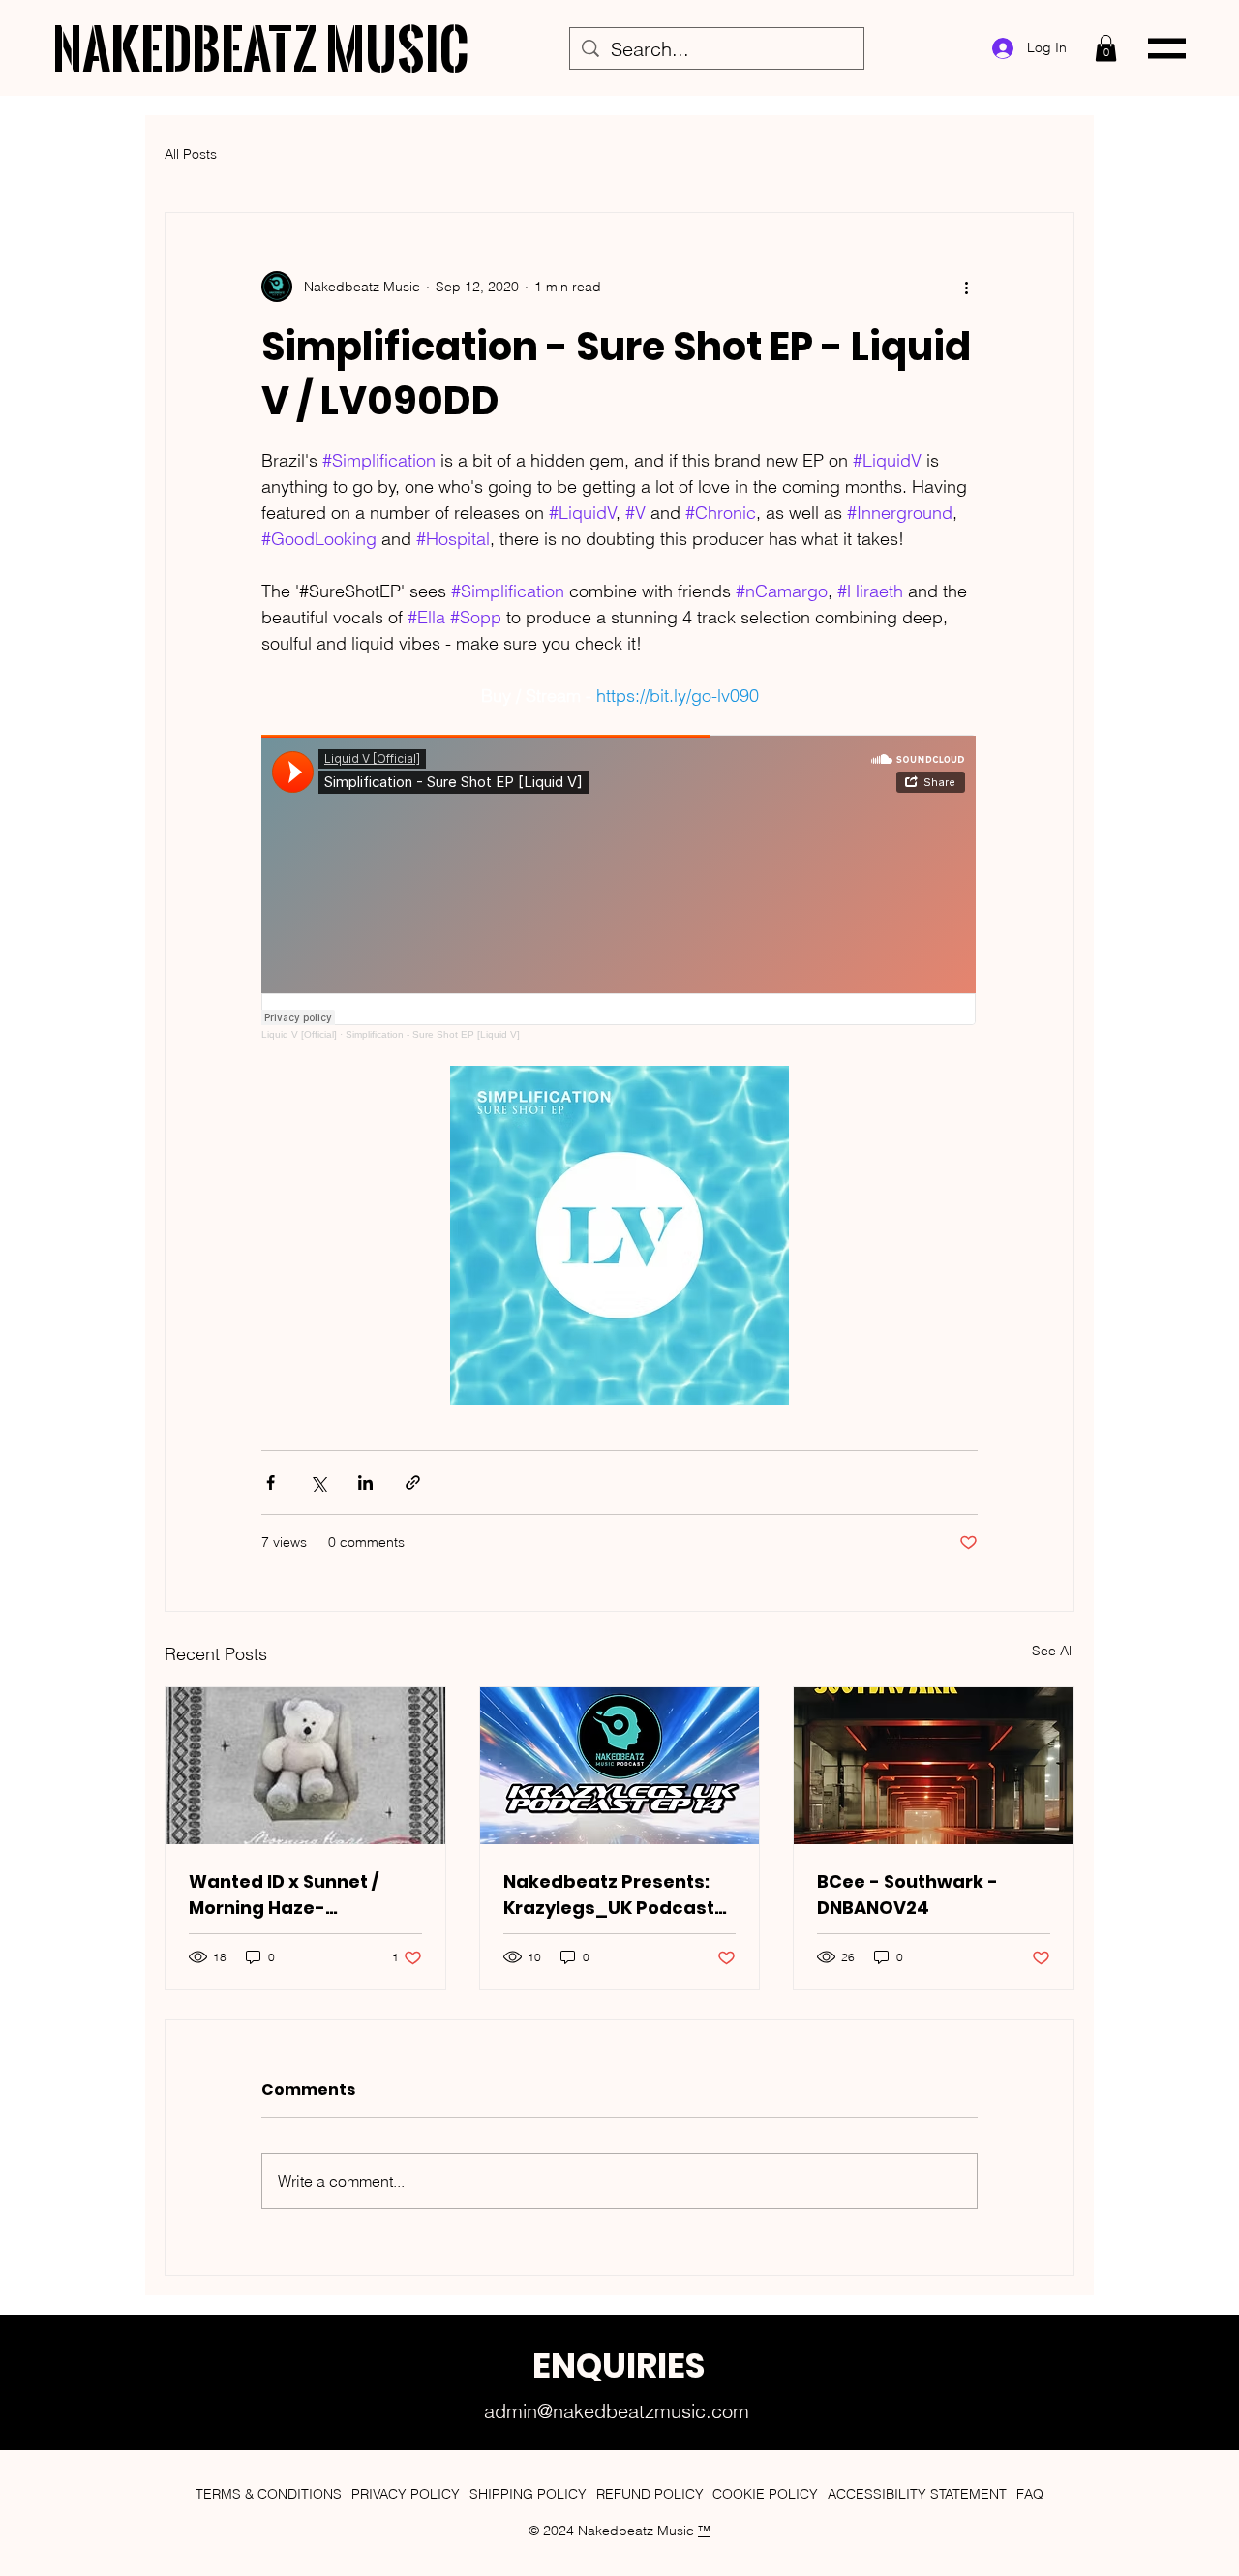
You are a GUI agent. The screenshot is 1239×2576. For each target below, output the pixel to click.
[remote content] (619, 887)
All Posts (191, 154)
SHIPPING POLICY (528, 2494)
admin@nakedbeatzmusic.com (617, 2411)
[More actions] (966, 287)
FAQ (1030, 2494)
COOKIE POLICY (765, 2494)
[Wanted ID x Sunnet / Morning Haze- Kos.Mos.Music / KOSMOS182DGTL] (305, 1766)
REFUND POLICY (650, 2494)
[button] (1106, 48)
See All (1053, 1651)
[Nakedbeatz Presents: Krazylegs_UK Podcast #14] (620, 1766)
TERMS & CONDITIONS (269, 2494)
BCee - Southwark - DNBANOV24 (907, 1894)
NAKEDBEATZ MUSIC (261, 48)
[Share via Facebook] (271, 1483)
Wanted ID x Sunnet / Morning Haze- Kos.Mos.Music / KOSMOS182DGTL (284, 1895)
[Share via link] (413, 1483)
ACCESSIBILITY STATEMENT (917, 2494)
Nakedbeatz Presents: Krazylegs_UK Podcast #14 (609, 1895)
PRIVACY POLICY (406, 2494)
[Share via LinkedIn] (365, 1483)
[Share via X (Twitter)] (318, 1483)
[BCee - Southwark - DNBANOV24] (934, 1766)
